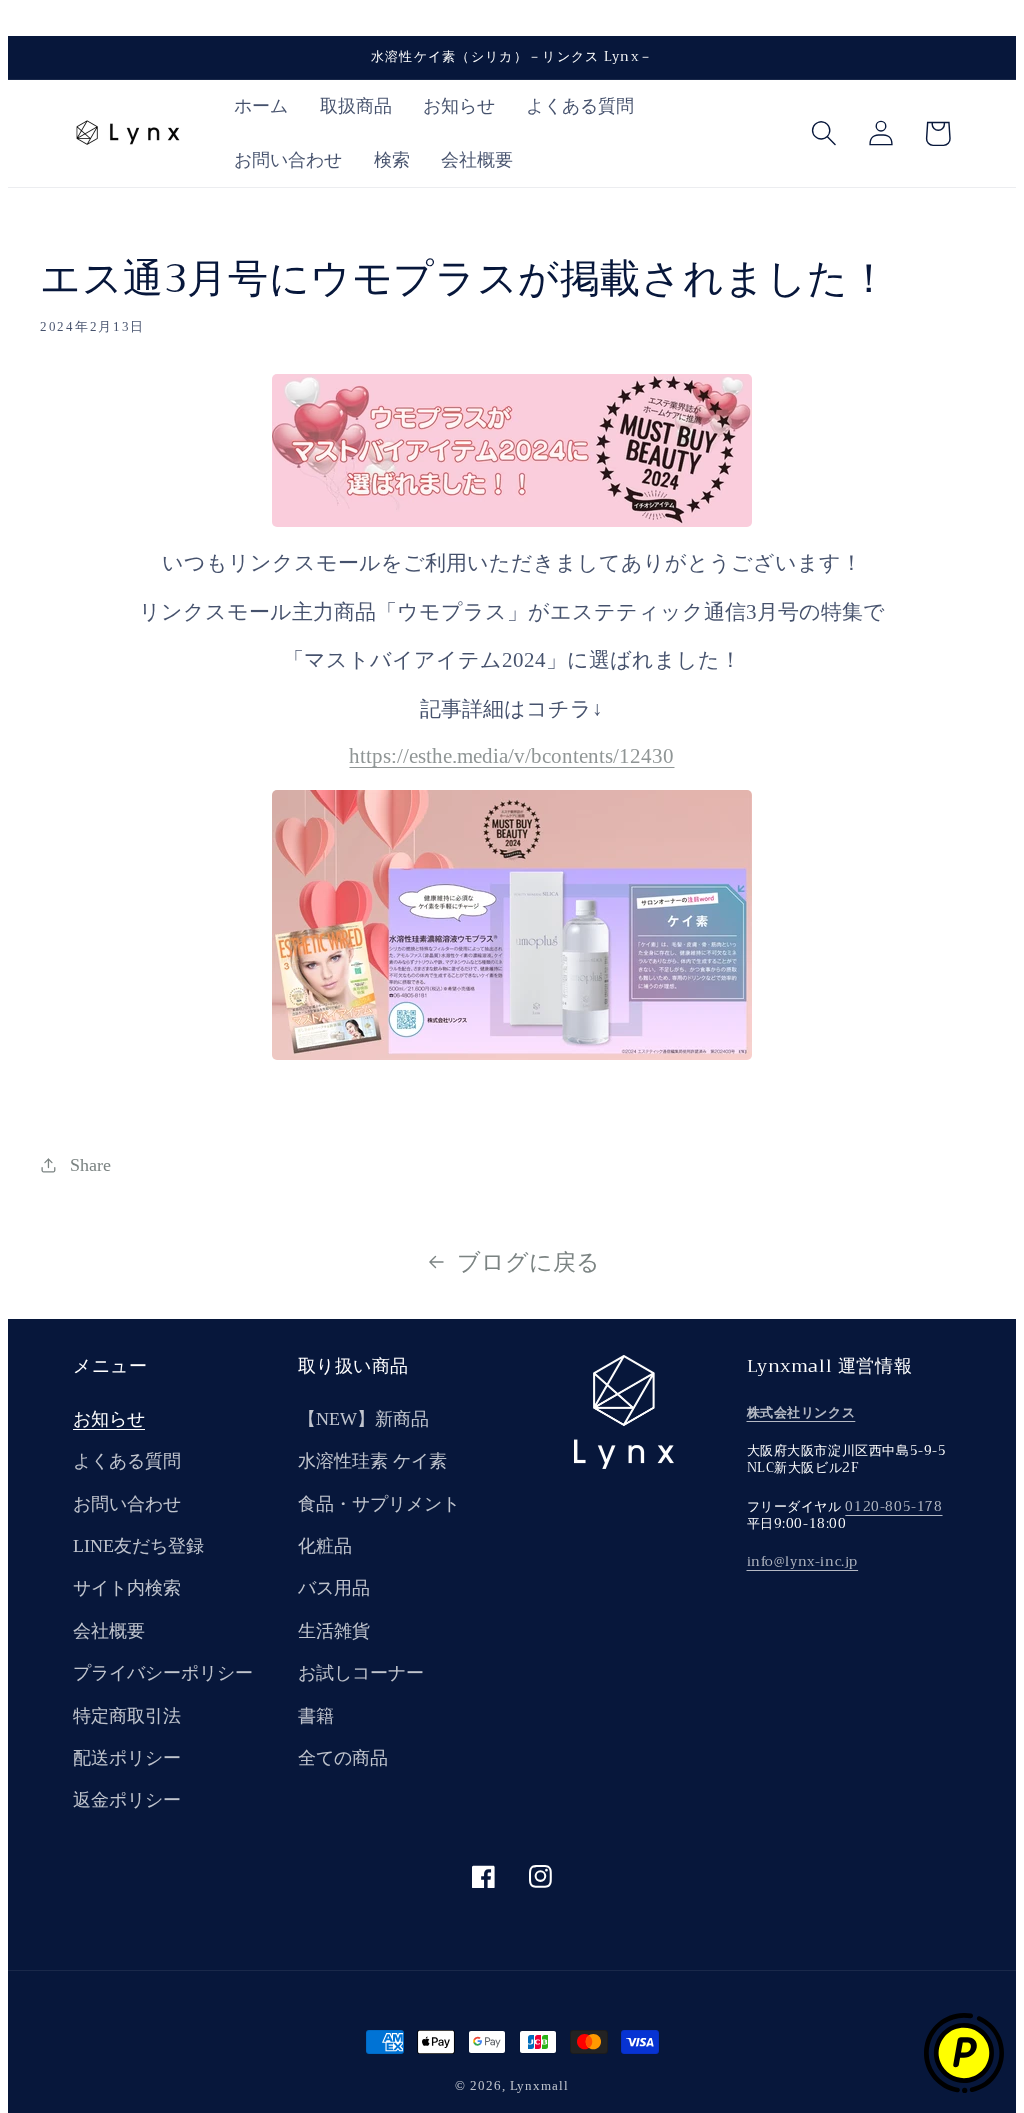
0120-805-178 (893, 1506)
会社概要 (109, 1631)
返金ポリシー (127, 1800)
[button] (823, 133)
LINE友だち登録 (138, 1546)
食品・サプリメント (379, 1504)
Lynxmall (539, 2085)
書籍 (316, 1716)
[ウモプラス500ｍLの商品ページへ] (512, 1053)
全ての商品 (343, 1758)
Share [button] (90, 1165)
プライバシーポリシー (163, 1673)
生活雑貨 (334, 1631)
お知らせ (109, 1419)
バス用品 (334, 1588)
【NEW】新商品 (363, 1419)
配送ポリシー (127, 1758)
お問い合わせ (127, 1504)
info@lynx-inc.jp (803, 1561)
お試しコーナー (361, 1673)
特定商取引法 (127, 1716)
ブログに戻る (528, 1262)
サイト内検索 (127, 1588)
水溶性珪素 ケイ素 (372, 1461)
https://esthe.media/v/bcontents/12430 (511, 755)
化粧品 (325, 1546)
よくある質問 (127, 1461)
